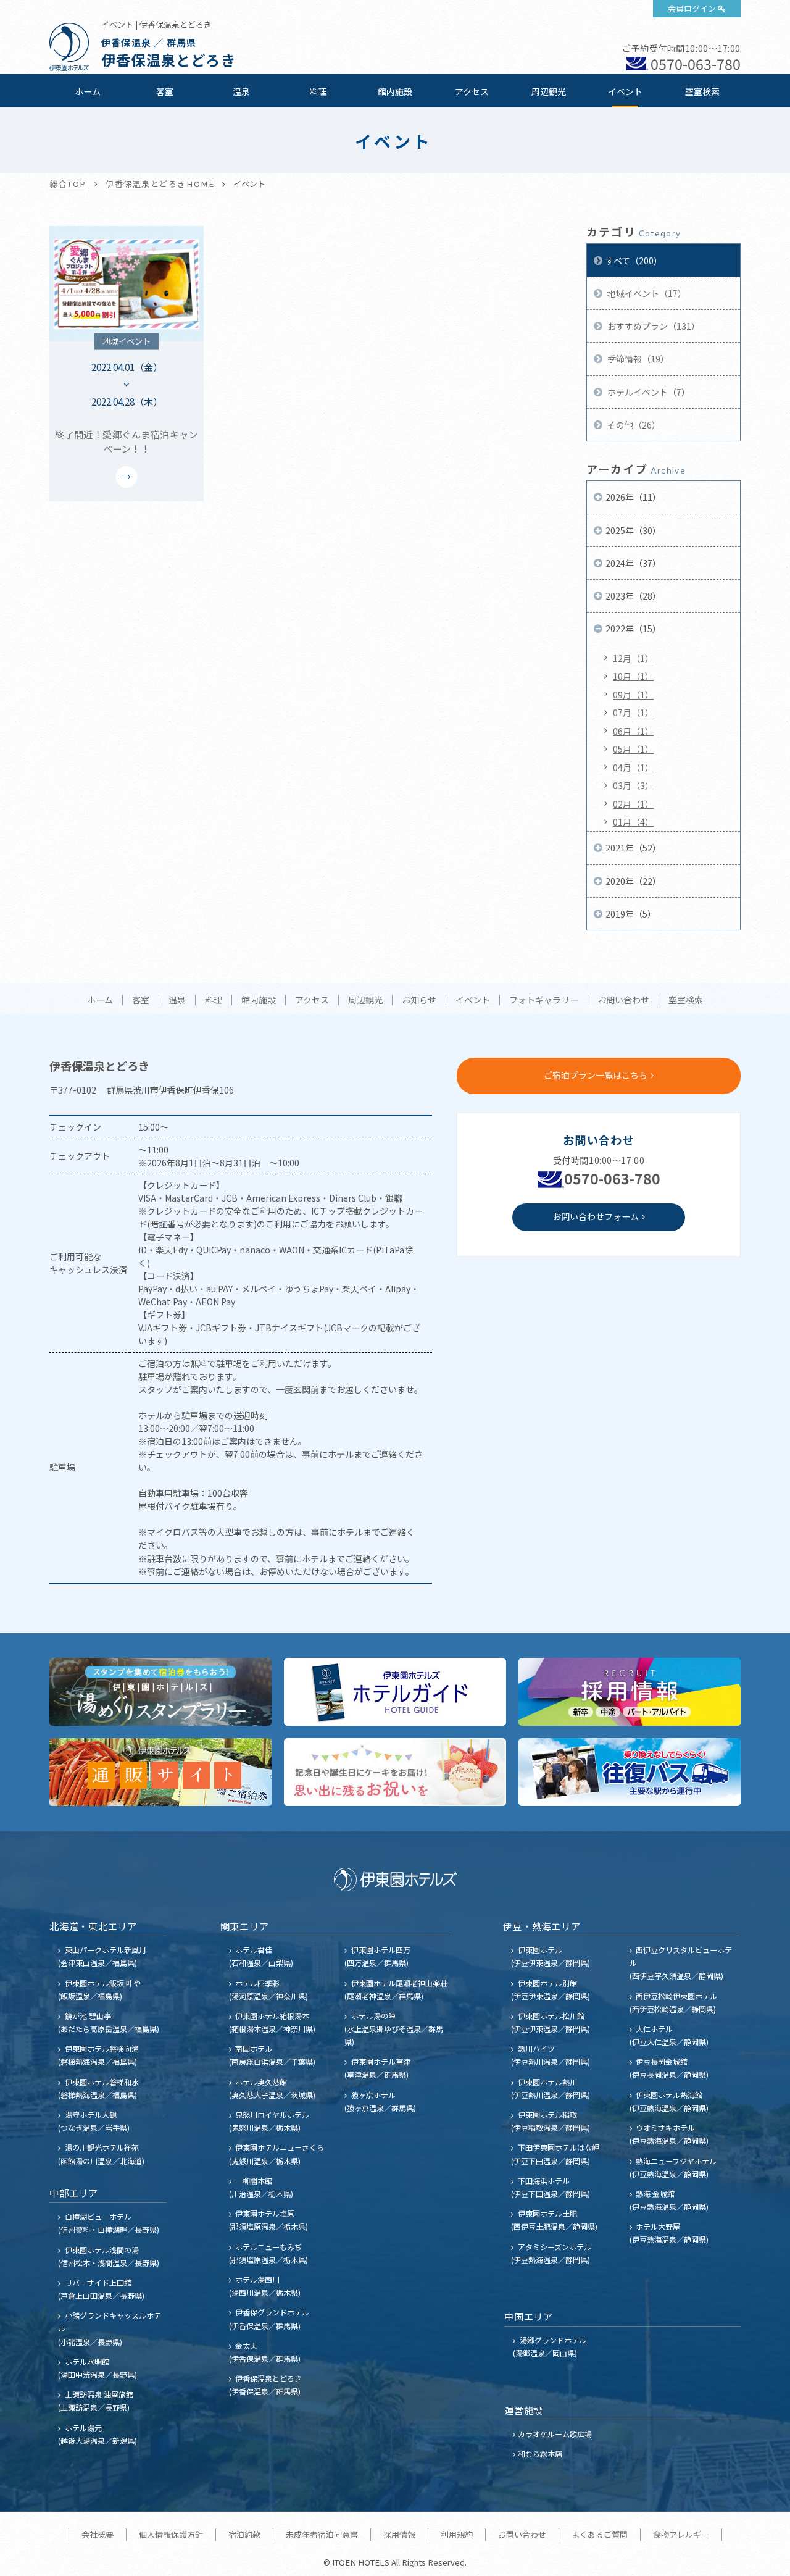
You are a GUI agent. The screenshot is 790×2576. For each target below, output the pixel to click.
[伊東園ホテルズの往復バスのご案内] (630, 1772)
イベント (625, 91)
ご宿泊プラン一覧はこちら (596, 1075)
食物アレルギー (681, 2534)
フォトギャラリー (544, 1000)
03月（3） (633, 785)
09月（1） (633, 695)
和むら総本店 (540, 2453)
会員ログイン (692, 8)
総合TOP (68, 184)
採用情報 (399, 2534)
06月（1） (633, 731)
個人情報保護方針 (171, 2534)
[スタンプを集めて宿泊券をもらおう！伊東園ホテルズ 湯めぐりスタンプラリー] (160, 1692)
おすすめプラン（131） (653, 326)
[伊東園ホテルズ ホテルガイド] (395, 1692)
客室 (165, 91)
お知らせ (419, 1000)
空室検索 (702, 91)
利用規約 (457, 2534)
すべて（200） (634, 261)
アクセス (472, 91)
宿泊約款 (244, 2534)
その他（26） (633, 425)
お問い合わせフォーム (596, 1216)
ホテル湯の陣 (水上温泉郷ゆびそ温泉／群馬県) (394, 2029)
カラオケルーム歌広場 (555, 2434)
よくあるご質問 (600, 2534)
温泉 (241, 91)
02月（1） (633, 804)
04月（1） (633, 767)
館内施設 (395, 91)
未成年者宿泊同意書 (322, 2534)
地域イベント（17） (646, 293)
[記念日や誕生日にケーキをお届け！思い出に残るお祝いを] (395, 1772)
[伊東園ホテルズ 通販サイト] (160, 1772)
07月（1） (633, 713)
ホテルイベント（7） (648, 392)
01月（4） (633, 822)
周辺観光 (549, 91)
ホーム (88, 91)
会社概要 (98, 2534)
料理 (318, 91)
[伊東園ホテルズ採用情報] (630, 1692)
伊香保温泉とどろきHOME (160, 184)
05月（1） (633, 749)
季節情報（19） (637, 359)
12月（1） (633, 658)
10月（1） (633, 676)
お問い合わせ (623, 1000)
